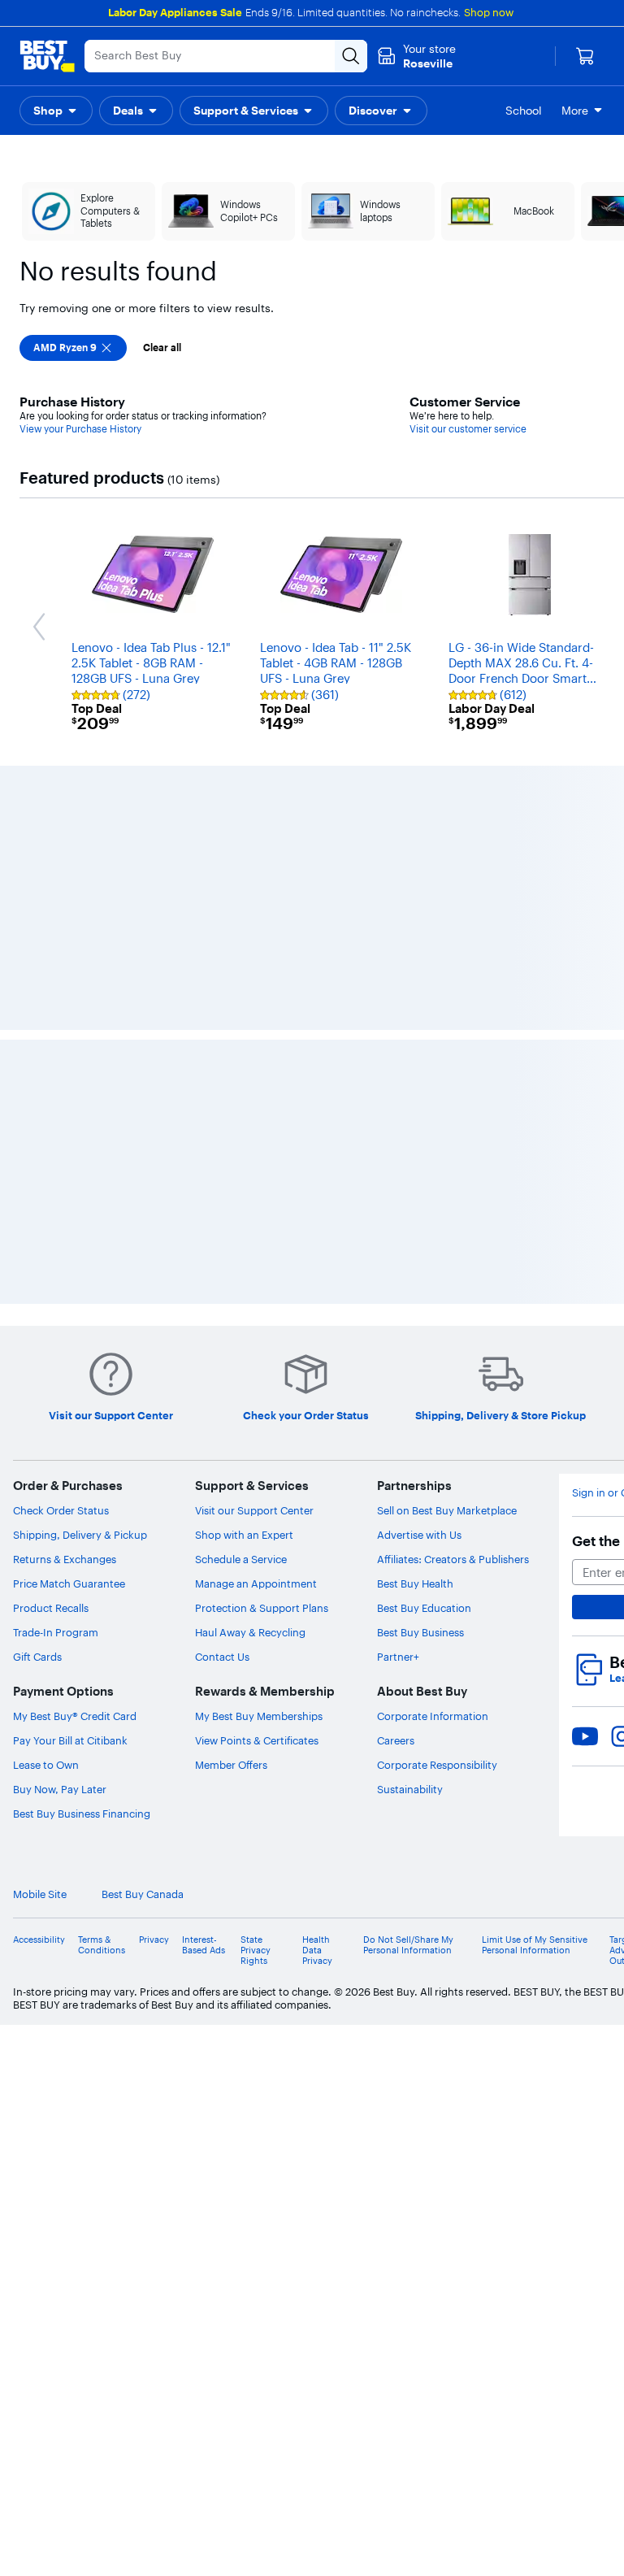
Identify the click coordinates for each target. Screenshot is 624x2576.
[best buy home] (47, 56)
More (575, 111)
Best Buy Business (420, 1632)
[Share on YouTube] (585, 1736)
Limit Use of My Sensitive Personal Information (535, 1945)
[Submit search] (351, 56)
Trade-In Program (56, 1632)
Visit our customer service (468, 429)
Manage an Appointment (256, 1583)
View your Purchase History (80, 429)
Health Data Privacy (317, 1950)
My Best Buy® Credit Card (75, 1716)
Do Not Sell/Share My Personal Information (408, 1945)
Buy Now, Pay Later (60, 1789)
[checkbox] (73, 348)
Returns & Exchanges (65, 1559)
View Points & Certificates (257, 1740)
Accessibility (39, 1940)
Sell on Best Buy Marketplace (447, 1510)
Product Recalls (51, 1608)
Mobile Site (40, 1894)
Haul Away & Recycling (250, 1632)
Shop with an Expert (244, 1535)
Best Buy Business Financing (82, 1814)
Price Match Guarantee (69, 1583)
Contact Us (222, 1657)
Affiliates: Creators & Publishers (453, 1559)
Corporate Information (433, 1716)
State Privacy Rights (256, 1950)
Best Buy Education (424, 1608)
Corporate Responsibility (437, 1765)
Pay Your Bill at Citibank (70, 1740)
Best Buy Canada (143, 1894)
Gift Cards (37, 1657)
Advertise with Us (419, 1535)
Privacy (154, 1940)
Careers (396, 1740)
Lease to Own (46, 1765)
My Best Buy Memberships (259, 1716)
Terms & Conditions (102, 1945)
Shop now (489, 12)
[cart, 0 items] (585, 56)
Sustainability (410, 1789)
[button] (56, 111)
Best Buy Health (415, 1583)
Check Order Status (61, 1510)
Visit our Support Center (254, 1510)
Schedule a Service (241, 1559)
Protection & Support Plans (262, 1608)
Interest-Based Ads (204, 1945)
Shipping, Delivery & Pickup (80, 1535)
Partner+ (398, 1657)
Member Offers (231, 1765)
